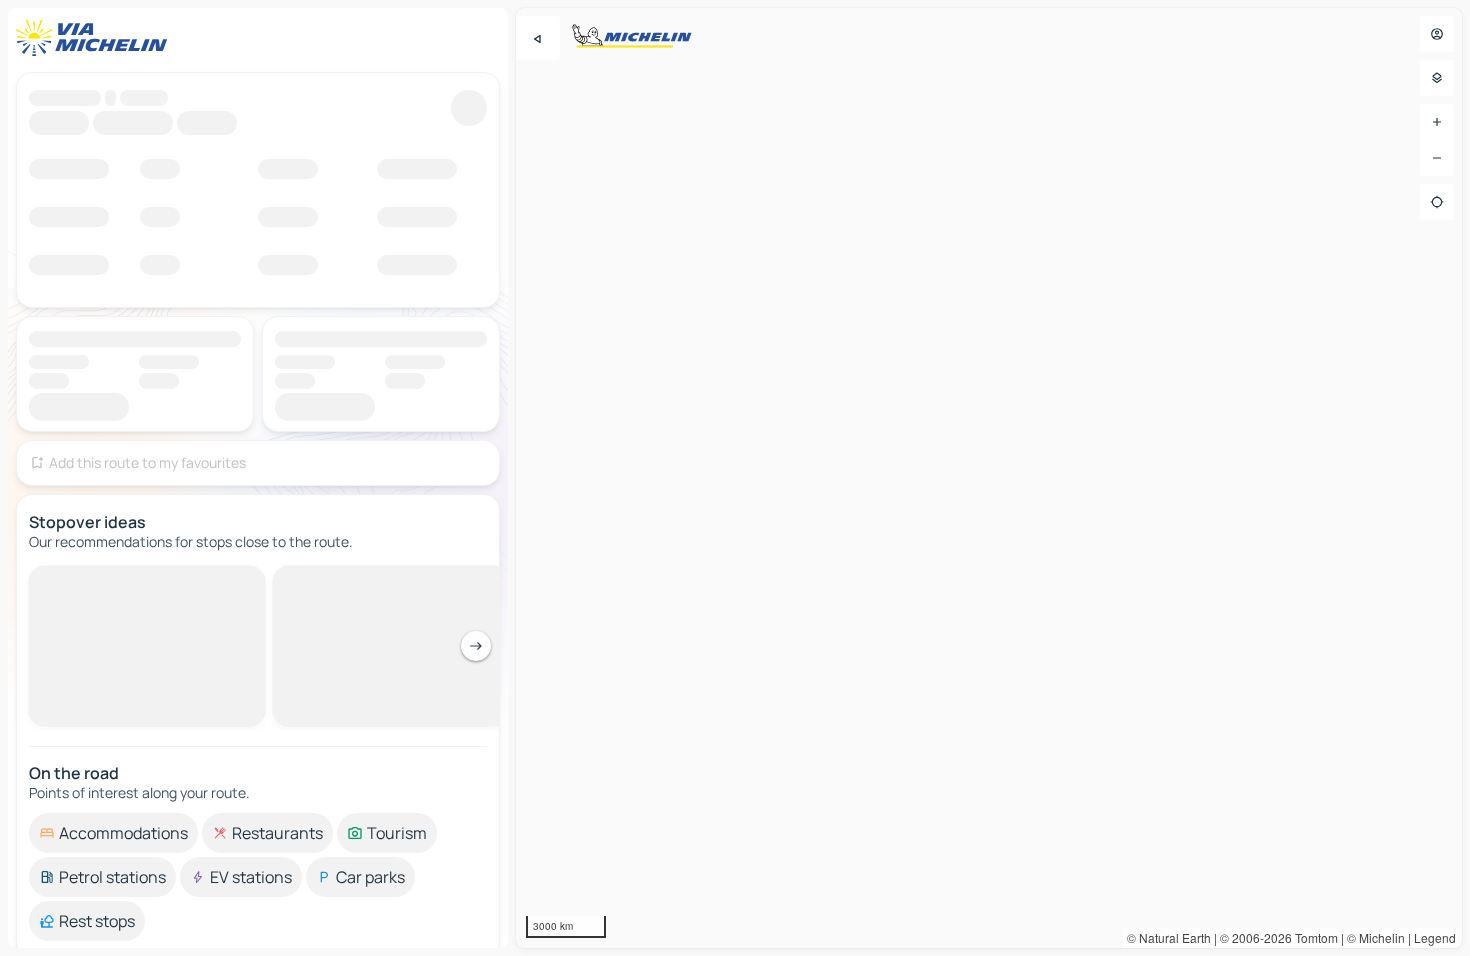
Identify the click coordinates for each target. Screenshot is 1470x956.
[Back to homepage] (96, 38)
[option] (113, 791)
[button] (1087, 377)
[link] (1364, 866)
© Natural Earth (1169, 937)
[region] (989, 478)
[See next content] (476, 604)
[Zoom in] (1437, 122)
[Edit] (469, 113)
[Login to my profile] (1437, 34)
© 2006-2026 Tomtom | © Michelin (1312, 937)
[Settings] (1437, 78)
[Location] (1437, 202)
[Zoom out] (1437, 158)
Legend (1435, 937)
